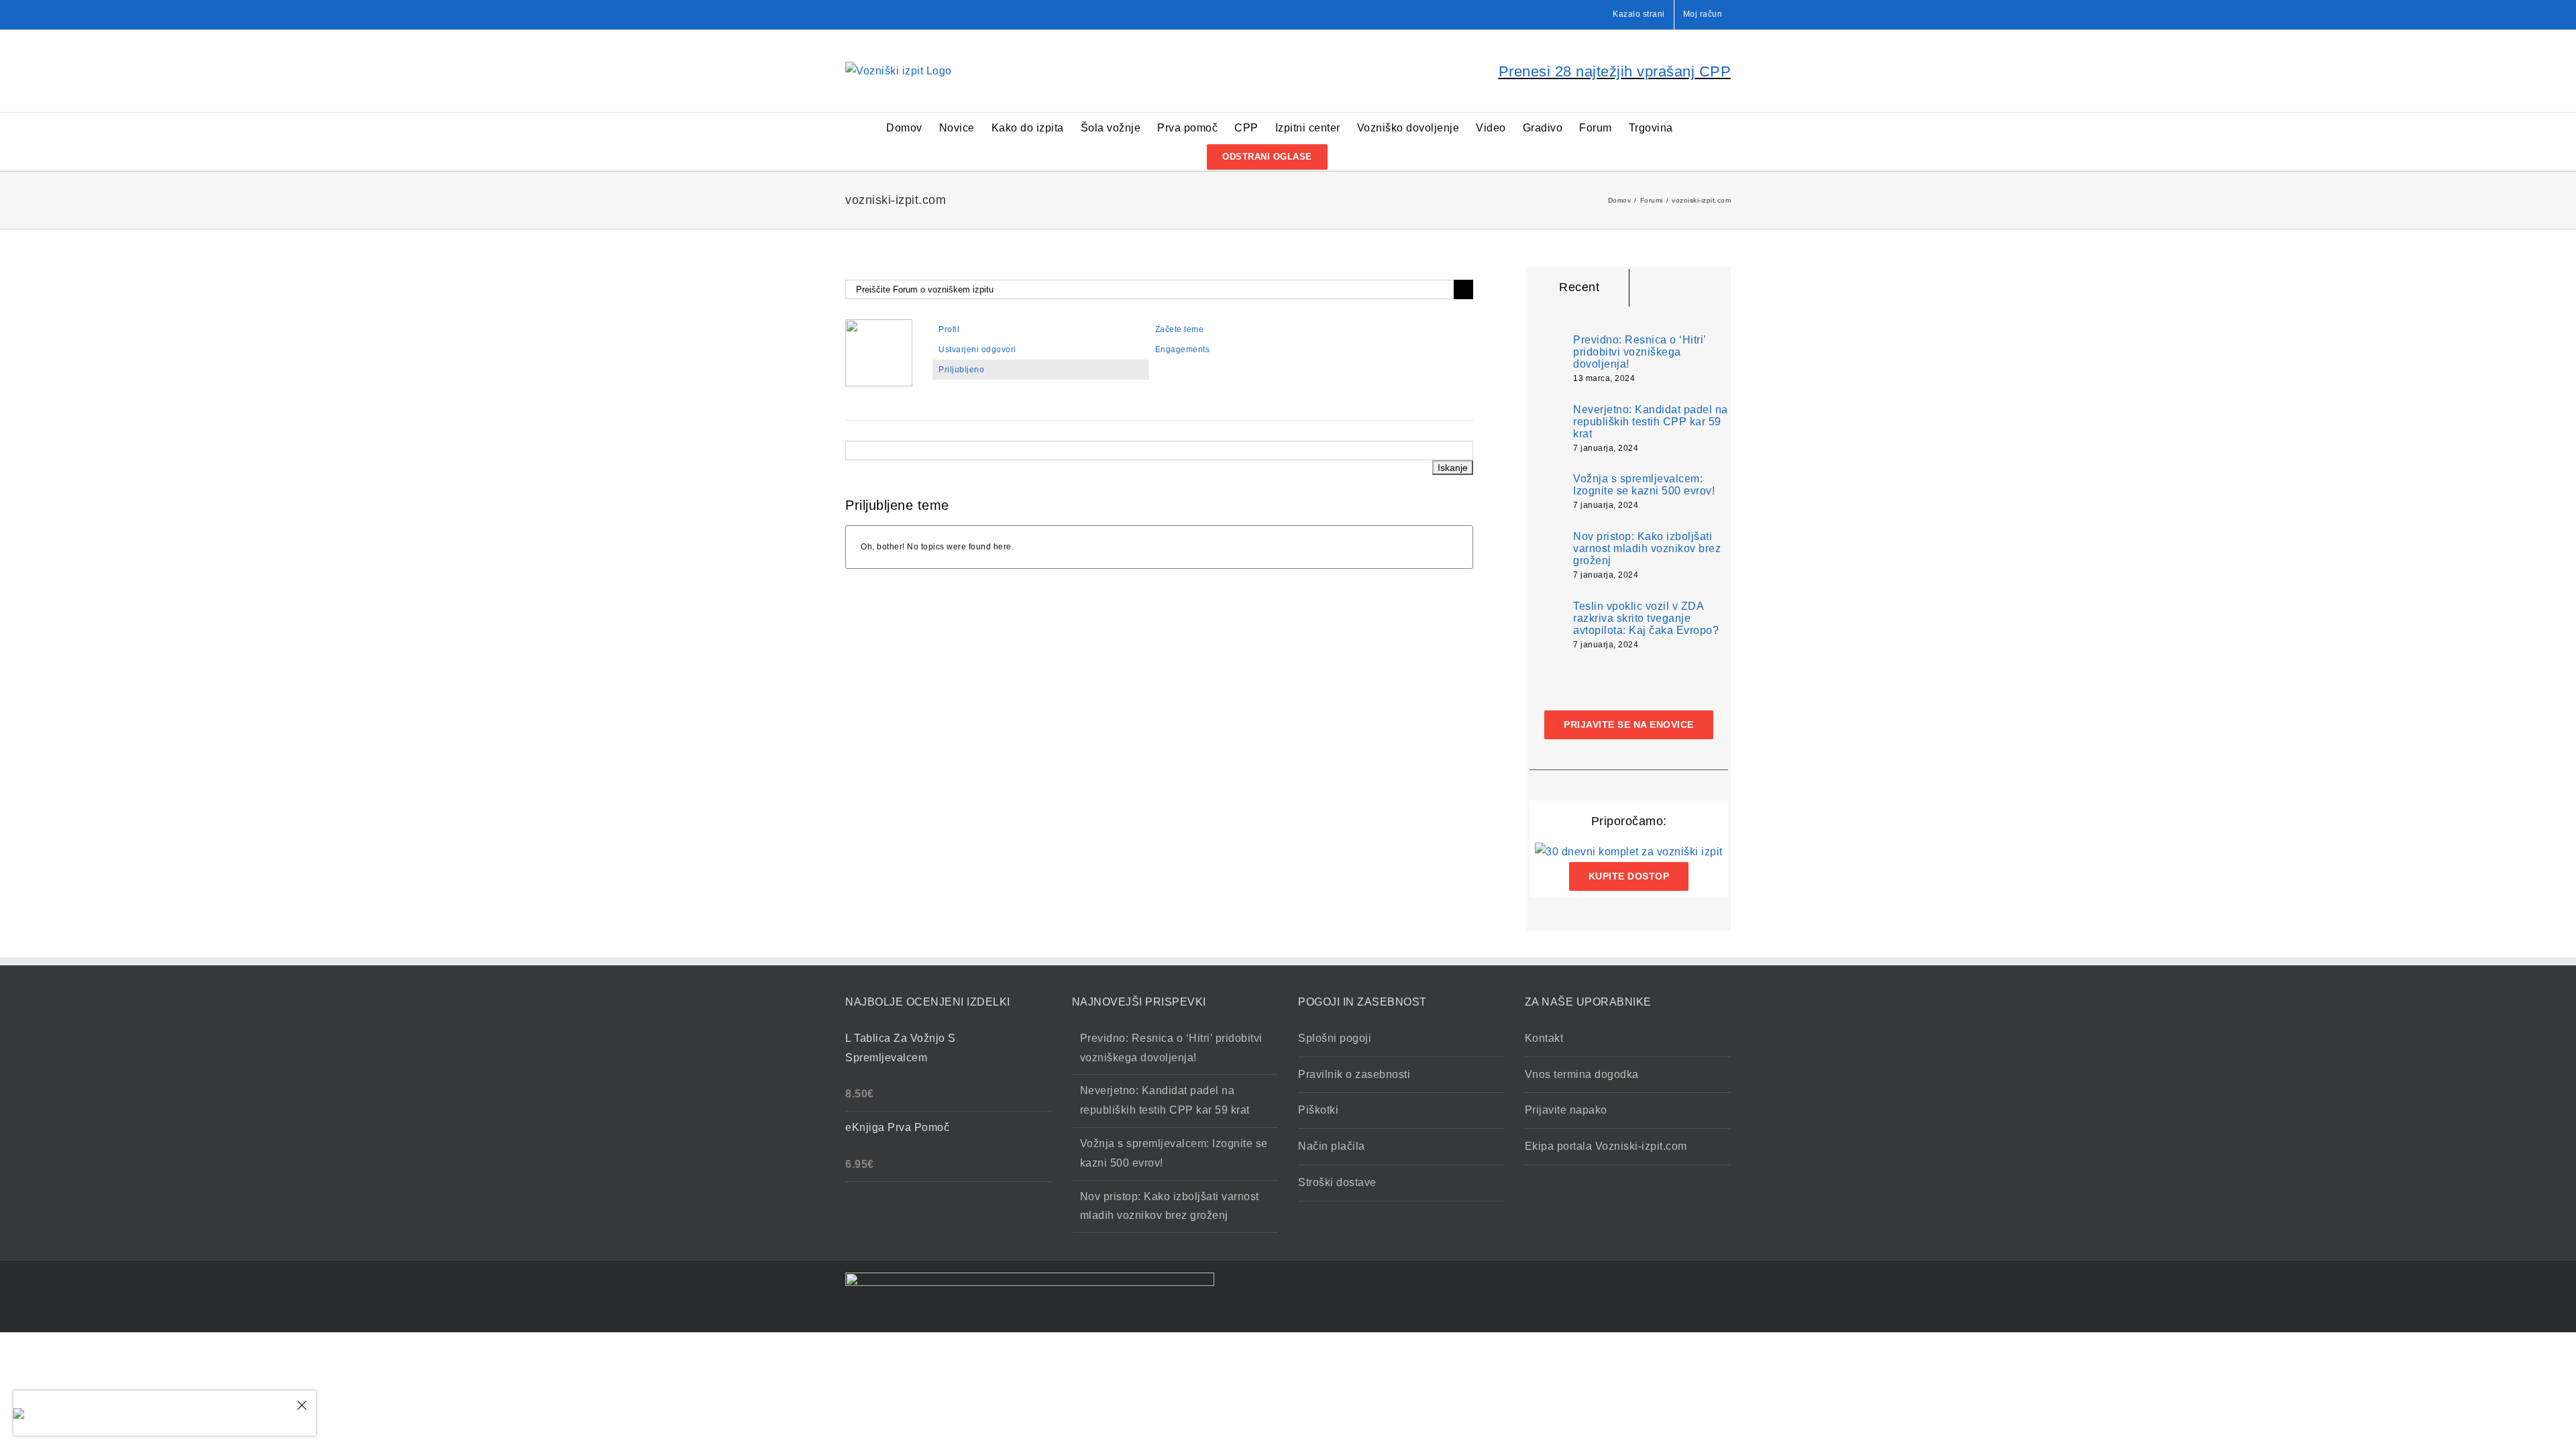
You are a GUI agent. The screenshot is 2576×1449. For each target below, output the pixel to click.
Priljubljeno (961, 370)
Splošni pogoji (1335, 1038)
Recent (1579, 287)
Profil (949, 329)
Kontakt (1544, 1038)
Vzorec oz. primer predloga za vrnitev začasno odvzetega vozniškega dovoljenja (165, 1405)
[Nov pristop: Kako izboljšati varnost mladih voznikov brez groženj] (1547, 556)
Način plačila (1332, 1146)
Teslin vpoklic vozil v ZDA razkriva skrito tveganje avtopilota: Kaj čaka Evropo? (1646, 618)
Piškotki (1318, 1110)
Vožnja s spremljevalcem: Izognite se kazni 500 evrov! (1644, 485)
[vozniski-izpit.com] (879, 325)
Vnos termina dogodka (1582, 1074)
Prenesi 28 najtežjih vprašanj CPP (1615, 71)
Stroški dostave (1337, 1182)
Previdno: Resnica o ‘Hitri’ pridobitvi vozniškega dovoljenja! (1640, 352)
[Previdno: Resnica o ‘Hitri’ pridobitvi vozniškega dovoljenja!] (1547, 356)
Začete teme (1180, 329)
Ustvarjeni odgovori (977, 350)
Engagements (1183, 350)
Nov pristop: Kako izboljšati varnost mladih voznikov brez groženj (1647, 548)
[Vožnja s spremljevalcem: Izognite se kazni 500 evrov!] (1547, 491)
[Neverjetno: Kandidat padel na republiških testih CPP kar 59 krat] (1547, 429)
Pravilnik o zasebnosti (1354, 1074)
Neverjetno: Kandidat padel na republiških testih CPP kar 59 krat (1651, 422)
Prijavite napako (1566, 1110)
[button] (1349, 156)
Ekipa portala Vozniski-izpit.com (1606, 1146)
